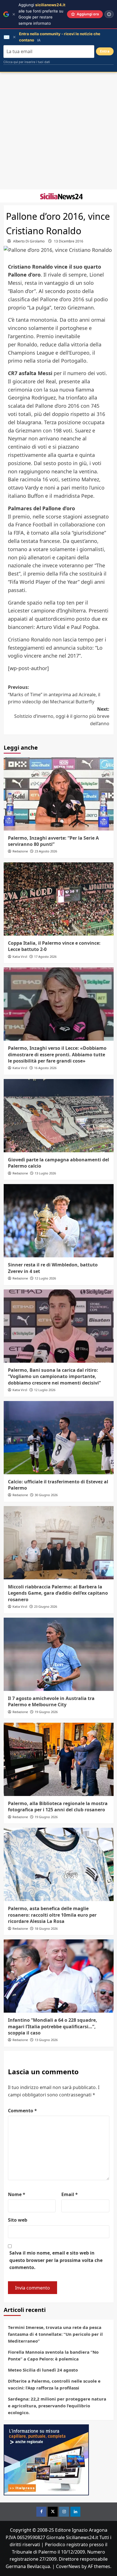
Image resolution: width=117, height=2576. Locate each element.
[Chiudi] (14, 14)
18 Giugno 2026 (46, 1928)
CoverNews (68, 2566)
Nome (17, 2194)
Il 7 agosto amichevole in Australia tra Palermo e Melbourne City (51, 1701)
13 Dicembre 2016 (69, 241)
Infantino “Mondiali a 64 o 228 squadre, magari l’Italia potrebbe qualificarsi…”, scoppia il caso (53, 2026)
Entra (105, 51)
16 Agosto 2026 (45, 1068)
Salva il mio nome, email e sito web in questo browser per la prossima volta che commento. (56, 2260)
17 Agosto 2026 (45, 956)
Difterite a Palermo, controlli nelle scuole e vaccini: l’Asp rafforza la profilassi (54, 2384)
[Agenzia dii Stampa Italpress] (46, 2459)
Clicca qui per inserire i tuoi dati (27, 62)
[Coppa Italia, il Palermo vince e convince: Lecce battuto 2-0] (59, 899)
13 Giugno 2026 (46, 2040)
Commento (22, 2111)
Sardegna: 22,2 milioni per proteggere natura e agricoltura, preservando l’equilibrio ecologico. (57, 2406)
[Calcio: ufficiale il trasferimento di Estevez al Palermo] (59, 1438)
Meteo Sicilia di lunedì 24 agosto (43, 2370)
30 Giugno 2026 (46, 1495)
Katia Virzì (20, 956)
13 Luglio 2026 (45, 1173)
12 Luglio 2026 (45, 1278)
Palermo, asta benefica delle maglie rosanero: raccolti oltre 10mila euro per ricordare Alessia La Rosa (52, 1915)
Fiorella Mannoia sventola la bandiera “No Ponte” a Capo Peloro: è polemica (53, 2355)
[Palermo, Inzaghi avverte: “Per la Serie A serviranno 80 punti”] (59, 794)
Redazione (20, 851)
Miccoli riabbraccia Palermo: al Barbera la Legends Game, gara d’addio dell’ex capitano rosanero (58, 1593)
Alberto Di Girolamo (29, 241)
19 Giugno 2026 (46, 1712)
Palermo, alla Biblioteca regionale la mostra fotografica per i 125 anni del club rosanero (58, 1806)
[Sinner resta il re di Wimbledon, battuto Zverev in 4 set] (59, 1221)
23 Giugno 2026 (46, 1606)
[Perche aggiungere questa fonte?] (109, 14)
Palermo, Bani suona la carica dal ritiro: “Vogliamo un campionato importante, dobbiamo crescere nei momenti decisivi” (54, 1376)
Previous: (54, 694)
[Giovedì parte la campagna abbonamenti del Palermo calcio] (59, 1116)
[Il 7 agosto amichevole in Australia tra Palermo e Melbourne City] (59, 1654)
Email (70, 2194)
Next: (62, 716)
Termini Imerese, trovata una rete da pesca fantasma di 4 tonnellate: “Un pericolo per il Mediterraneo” (55, 2334)
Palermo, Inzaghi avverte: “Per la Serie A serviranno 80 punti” (53, 841)
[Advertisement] (58, 131)
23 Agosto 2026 (46, 851)
